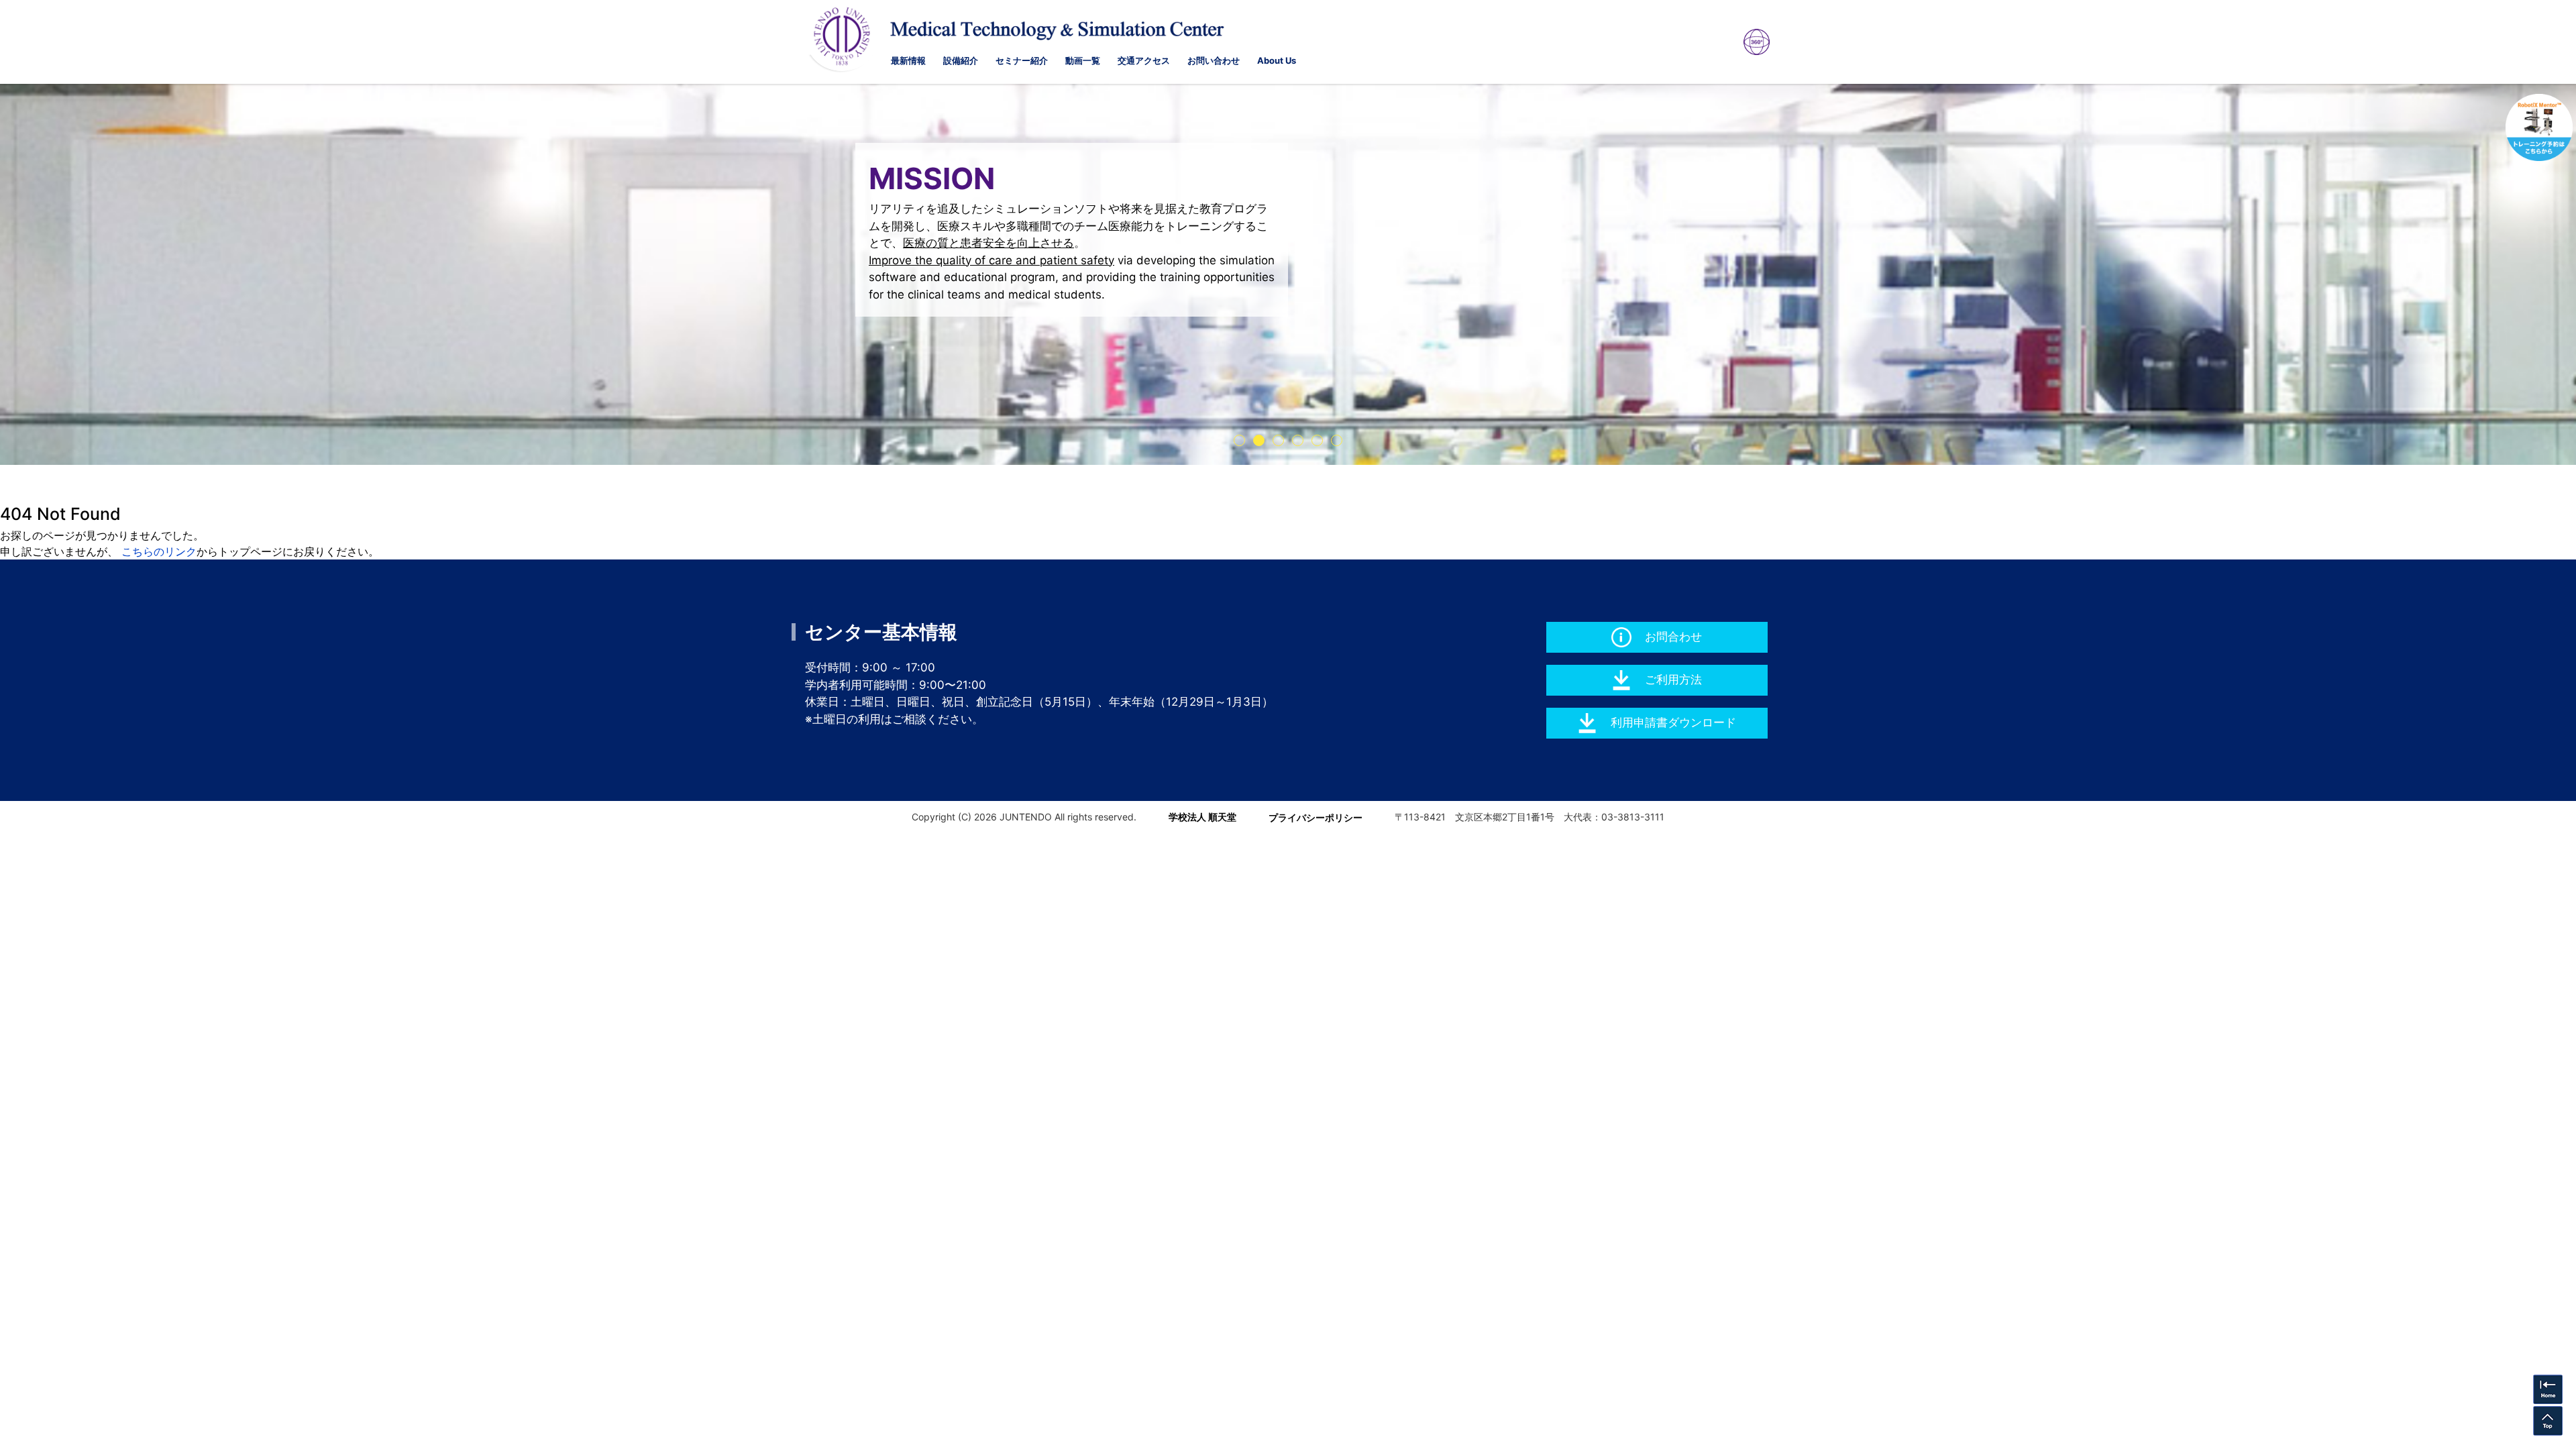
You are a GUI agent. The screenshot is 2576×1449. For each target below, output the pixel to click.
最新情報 (908, 60)
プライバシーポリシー (1316, 817)
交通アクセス (1144, 60)
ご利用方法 (1673, 680)
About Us (1277, 60)
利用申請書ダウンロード (1673, 722)
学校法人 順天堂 (1202, 817)
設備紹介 (961, 60)
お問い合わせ (1214, 60)
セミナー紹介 (1022, 60)
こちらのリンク (159, 551)
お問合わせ (1673, 637)
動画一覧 (1083, 60)
